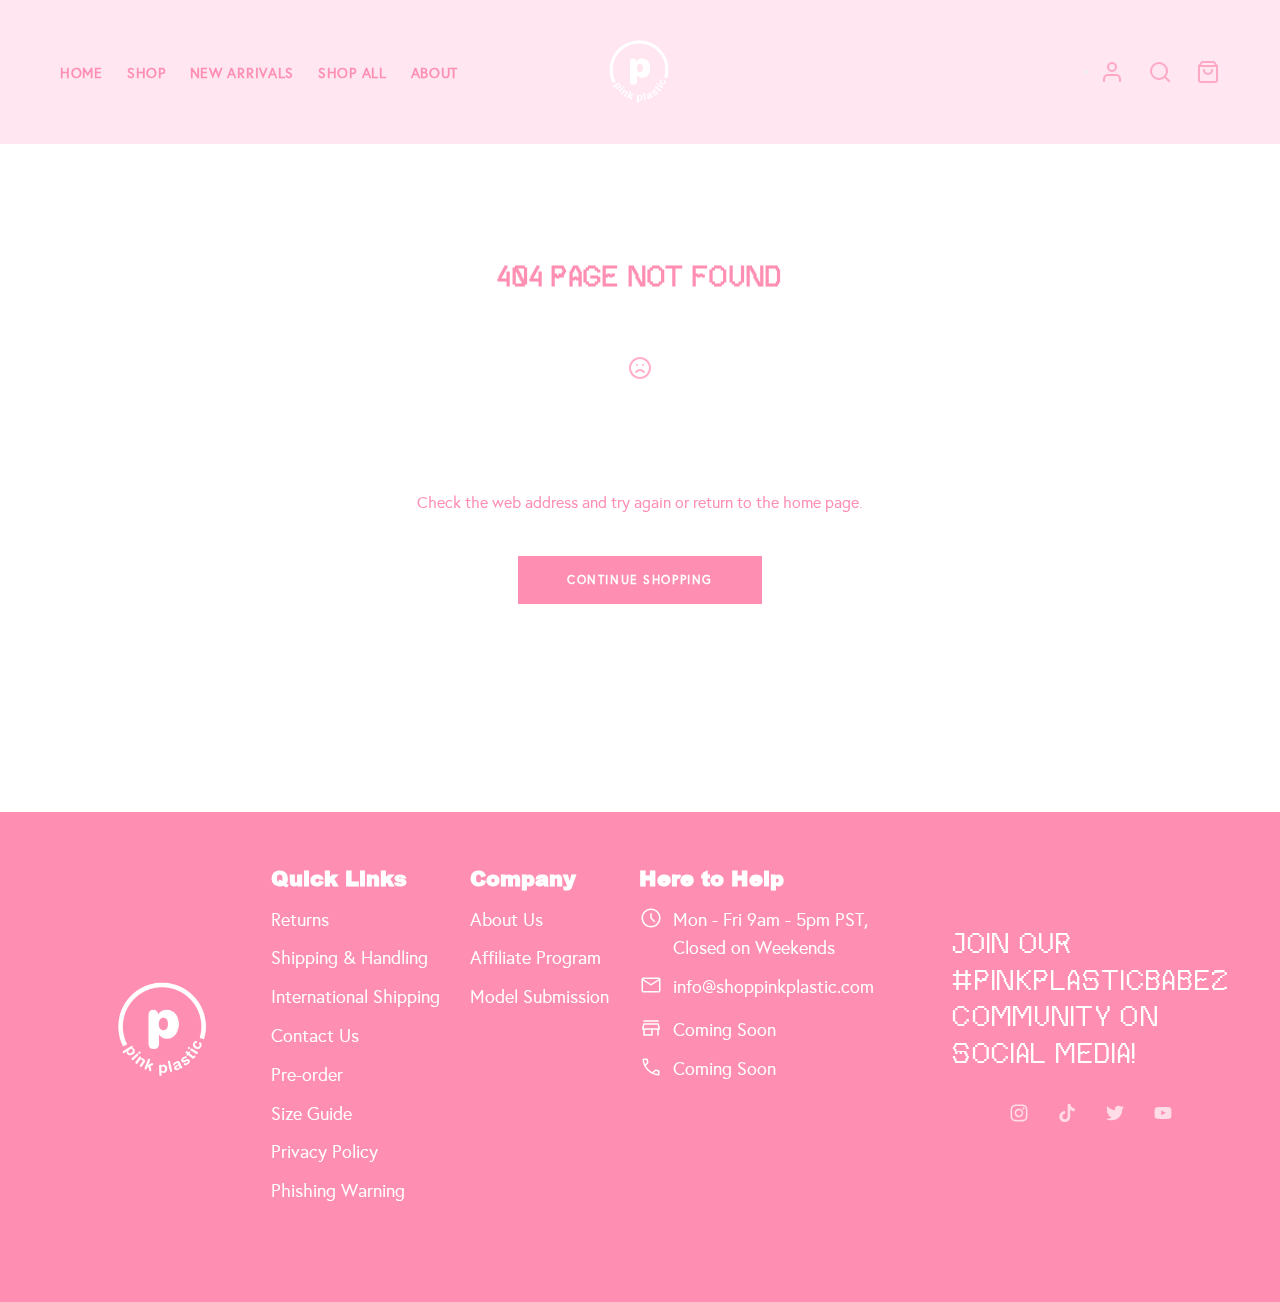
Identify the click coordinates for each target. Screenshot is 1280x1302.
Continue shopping (640, 580)
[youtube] (1163, 1113)
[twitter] (1115, 1113)
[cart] (1208, 72)
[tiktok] (1067, 1113)
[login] (1112, 72)
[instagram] (1019, 1113)
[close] (1160, 72)
